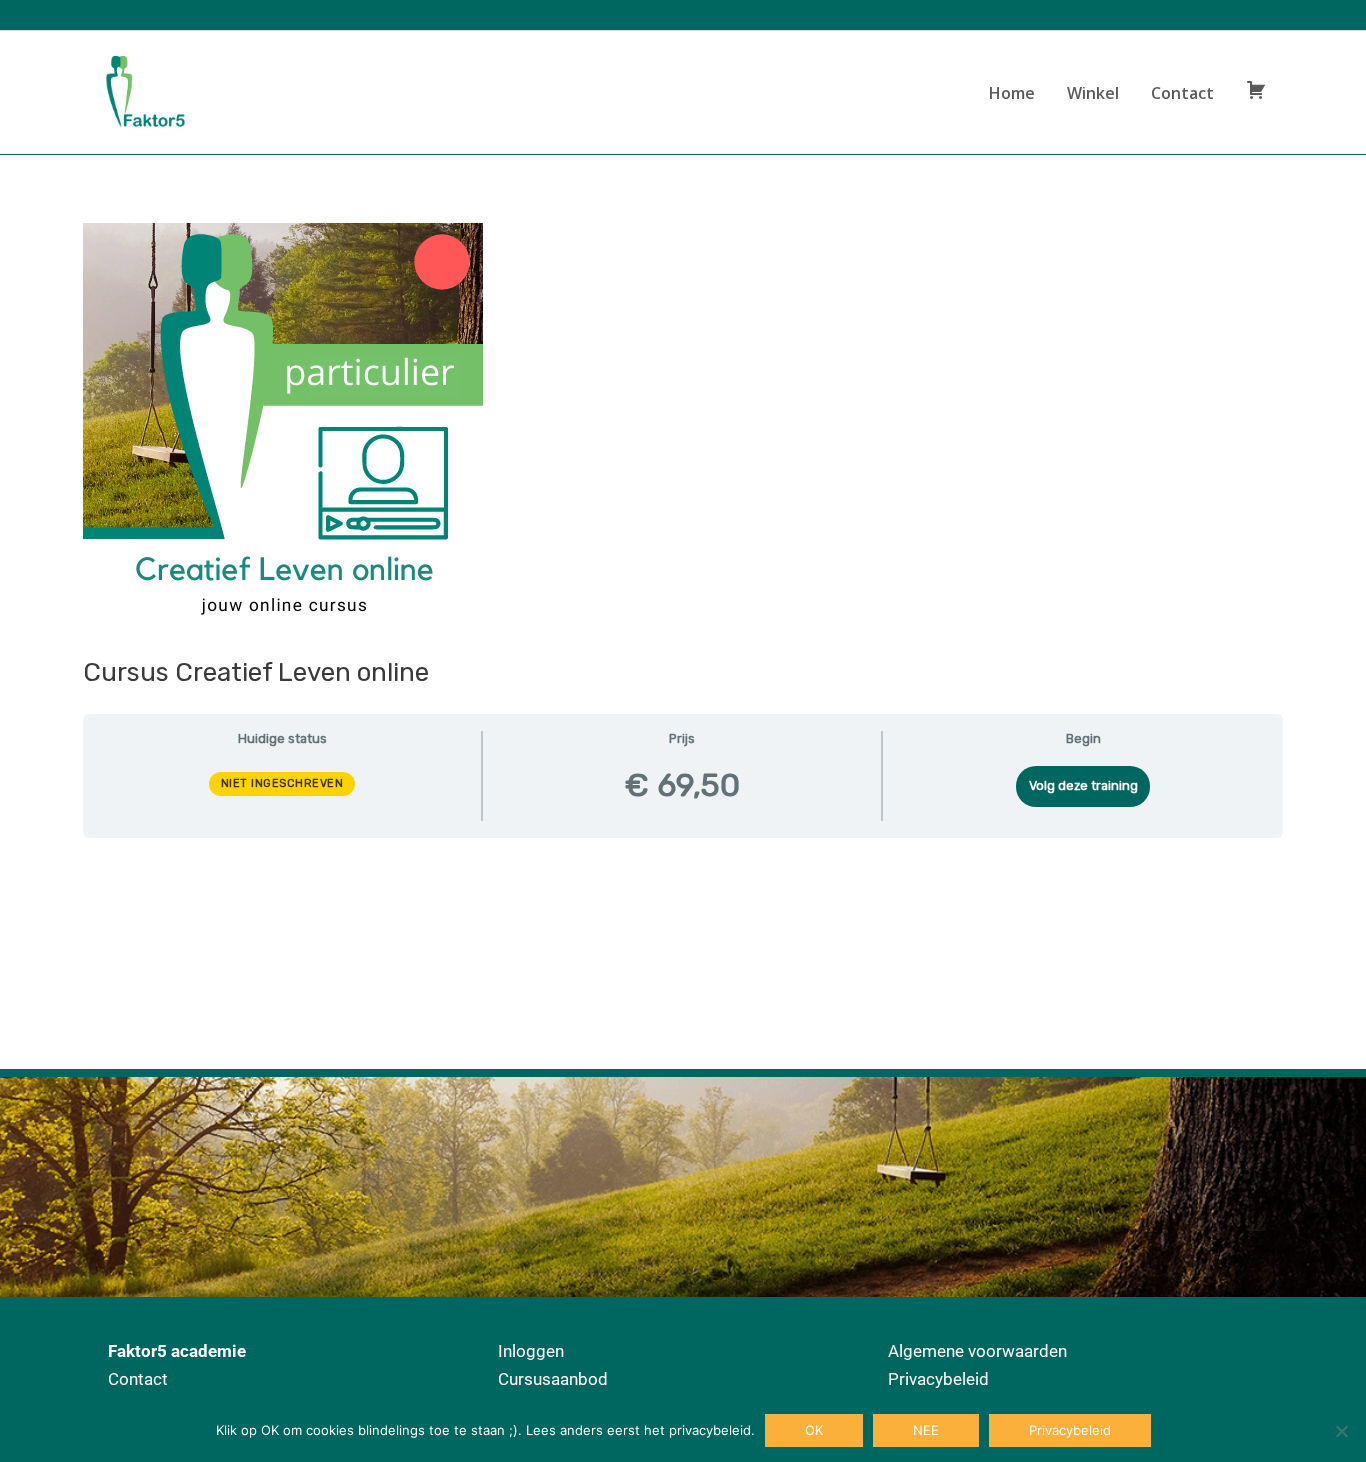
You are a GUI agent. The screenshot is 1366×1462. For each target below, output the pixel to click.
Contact (1182, 93)
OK (814, 1430)
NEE (926, 1430)
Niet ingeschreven (282, 783)
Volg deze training (1083, 785)
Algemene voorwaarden (977, 1351)
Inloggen (531, 1351)
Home (1012, 93)
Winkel (1093, 93)
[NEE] (1341, 1431)
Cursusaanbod (553, 1379)
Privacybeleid (938, 1379)
